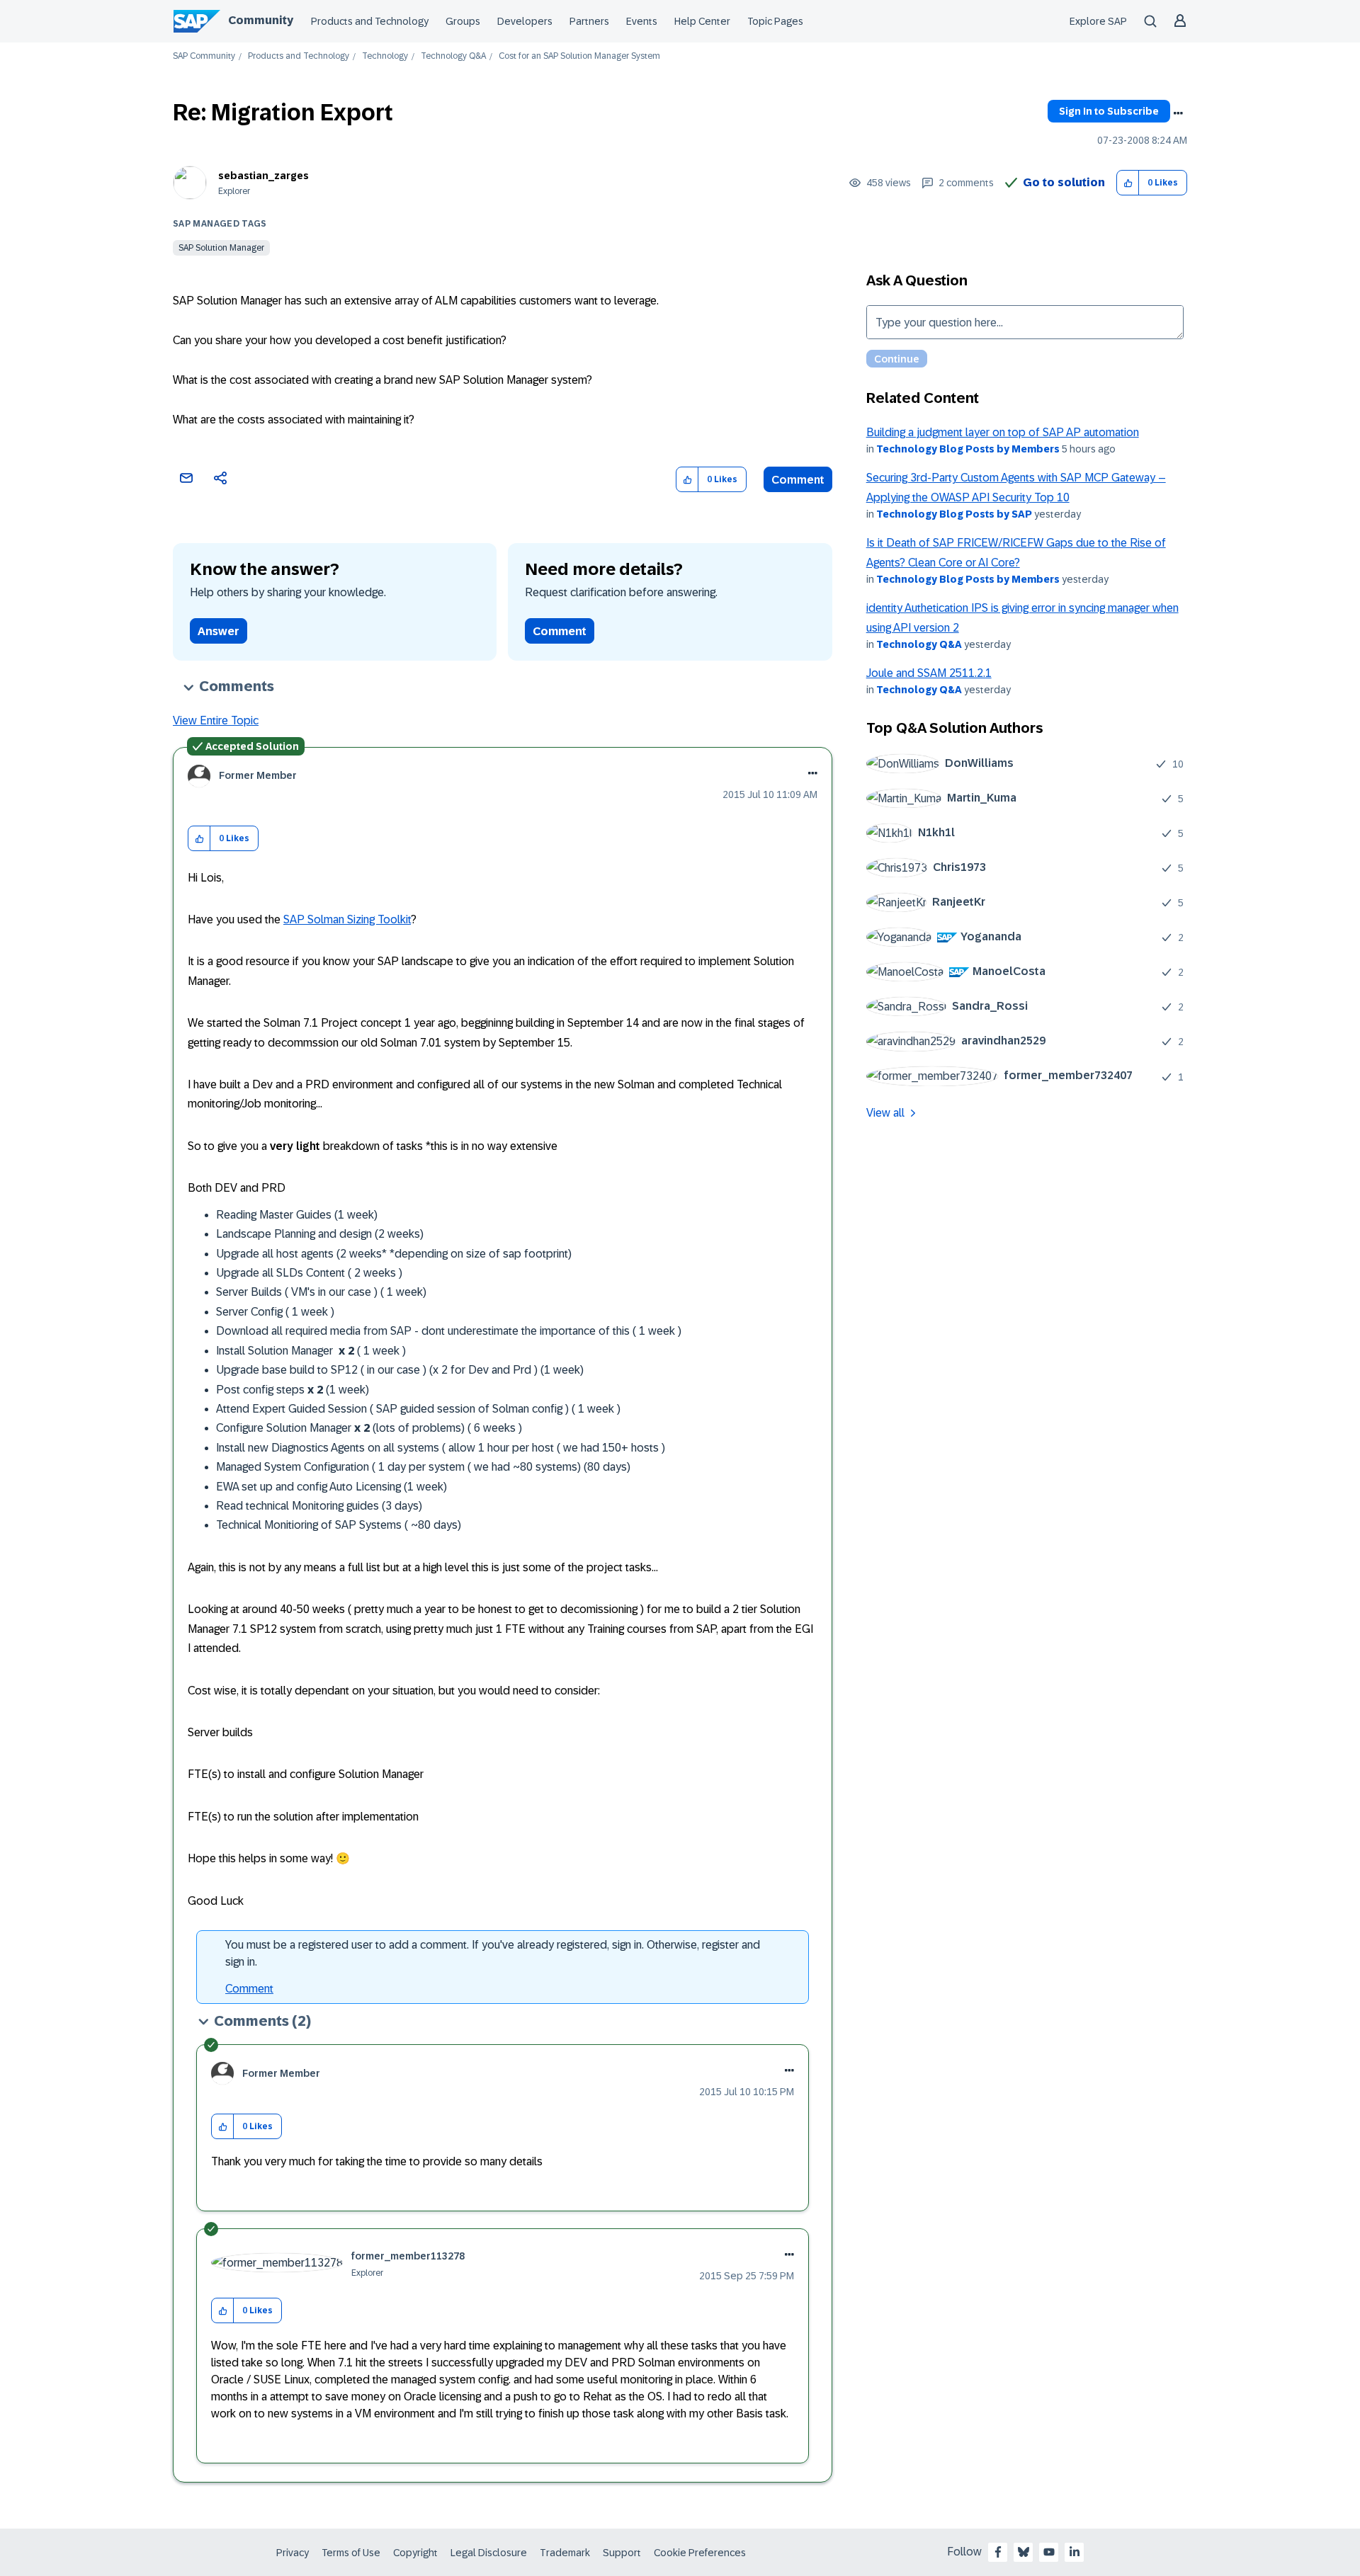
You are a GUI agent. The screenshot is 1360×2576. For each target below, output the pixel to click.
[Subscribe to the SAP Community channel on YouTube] (1049, 2552)
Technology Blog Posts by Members (968, 449)
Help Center (702, 21)
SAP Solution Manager (221, 248)
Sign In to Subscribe (1109, 111)
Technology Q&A (453, 56)
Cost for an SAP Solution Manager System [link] (579, 56)
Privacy (293, 2553)
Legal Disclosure (489, 2553)
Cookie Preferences (700, 2553)
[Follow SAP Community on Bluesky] (1024, 2552)
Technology (385, 56)
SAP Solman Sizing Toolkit (347, 919)
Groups (463, 21)
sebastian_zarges (263, 176)
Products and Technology (370, 21)
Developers (525, 21)
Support (622, 2553)
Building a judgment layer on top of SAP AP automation (1003, 432)
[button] (1128, 183)
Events (642, 21)
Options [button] (1178, 113)
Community (261, 20)
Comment (798, 480)
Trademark (565, 2553)
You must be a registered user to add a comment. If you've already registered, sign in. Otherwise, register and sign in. (493, 1953)
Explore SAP (1098, 21)
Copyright (415, 2553)
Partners (589, 21)
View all (885, 1113)
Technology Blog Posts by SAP (954, 514)
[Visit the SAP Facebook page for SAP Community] (998, 2552)
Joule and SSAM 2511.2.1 (929, 673)
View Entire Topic (216, 720)
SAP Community (204, 56)
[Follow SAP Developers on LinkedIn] (1075, 2552)
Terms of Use (351, 2553)
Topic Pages (775, 21)
